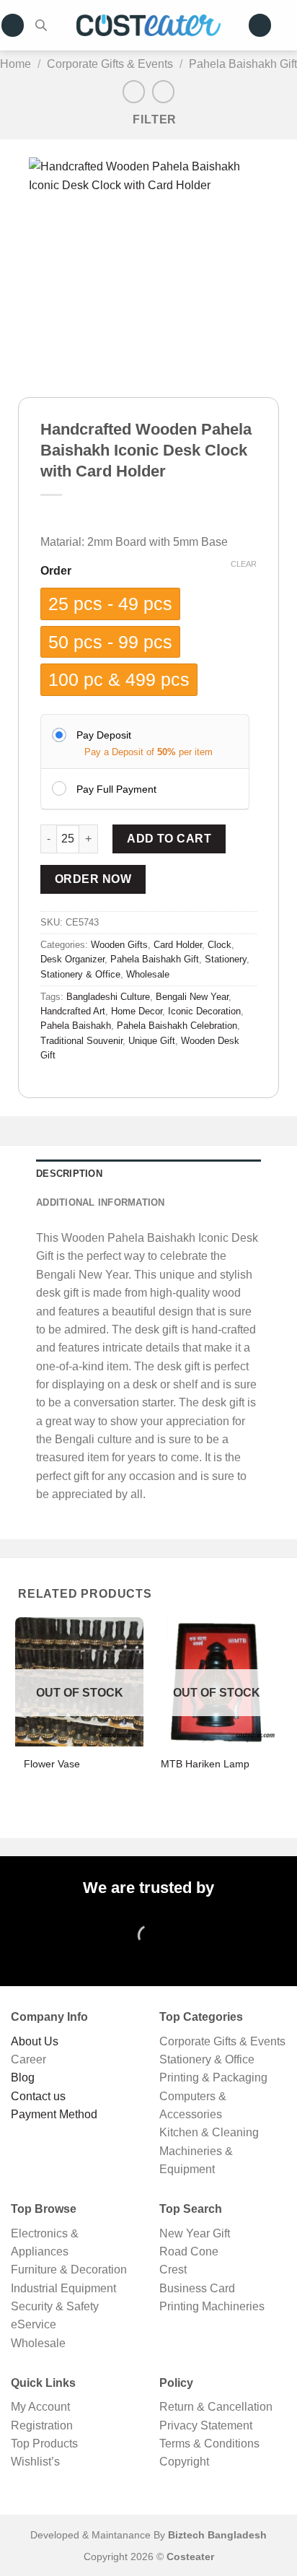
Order (56, 571)
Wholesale (148, 975)
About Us (35, 2041)
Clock (220, 945)
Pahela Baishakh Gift (243, 64)
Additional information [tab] (101, 1203)
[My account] (260, 25)
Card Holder (178, 945)
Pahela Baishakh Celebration (177, 1026)
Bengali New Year (192, 997)
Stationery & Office (80, 975)
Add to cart (169, 839)
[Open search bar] (41, 25)
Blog (23, 2077)
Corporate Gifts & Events (110, 64)
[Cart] (290, 25)
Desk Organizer (72, 960)
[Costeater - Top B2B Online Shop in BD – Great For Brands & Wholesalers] (148, 26)
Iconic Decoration (204, 1011)
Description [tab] (69, 1174)
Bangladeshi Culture (108, 997)
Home (15, 64)
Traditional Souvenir (81, 1041)
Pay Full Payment (116, 789)
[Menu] (13, 25)
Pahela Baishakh (76, 1026)
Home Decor (137, 1011)
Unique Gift (152, 1041)
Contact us (38, 2096)
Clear (244, 564)
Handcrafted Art (73, 1011)
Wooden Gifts (119, 945)
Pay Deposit (104, 735)
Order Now (93, 879)
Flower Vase (52, 1764)
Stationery (226, 960)
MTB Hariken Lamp (205, 1764)
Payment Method (54, 2114)
